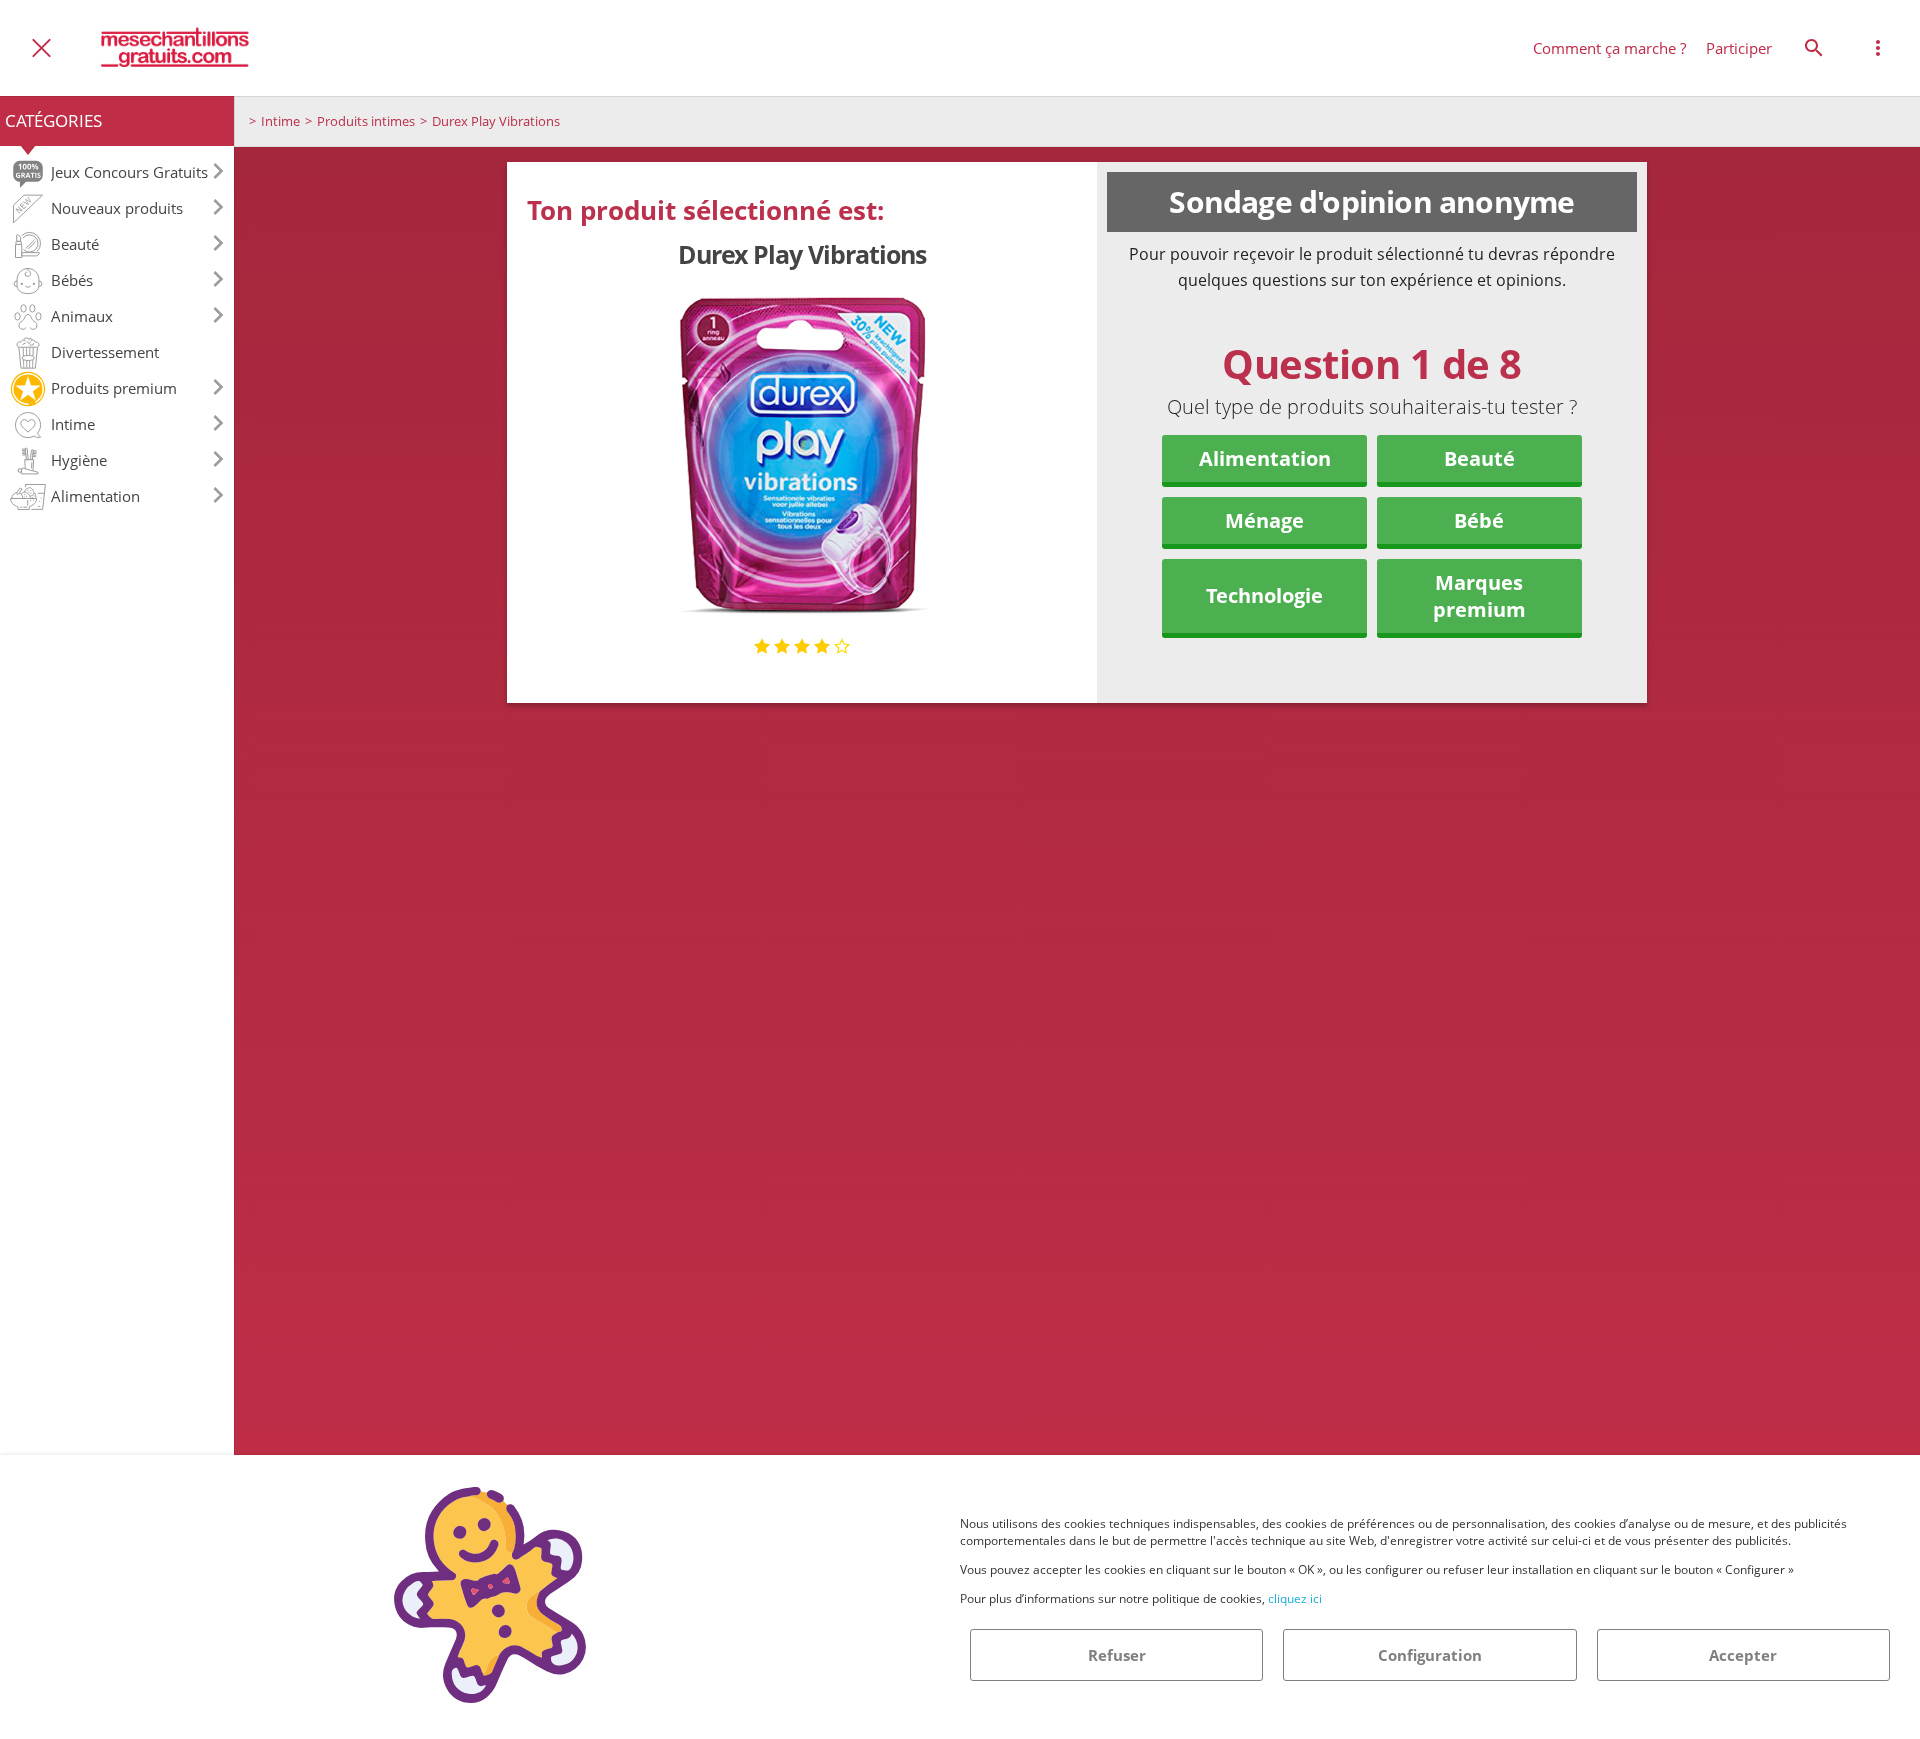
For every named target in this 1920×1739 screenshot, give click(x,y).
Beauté (1479, 458)
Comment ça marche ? (1609, 48)
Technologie (1264, 595)
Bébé (1479, 520)
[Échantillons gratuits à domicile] (176, 47)
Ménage (1264, 520)
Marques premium (1479, 596)
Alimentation (1265, 458)
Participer (1739, 48)
